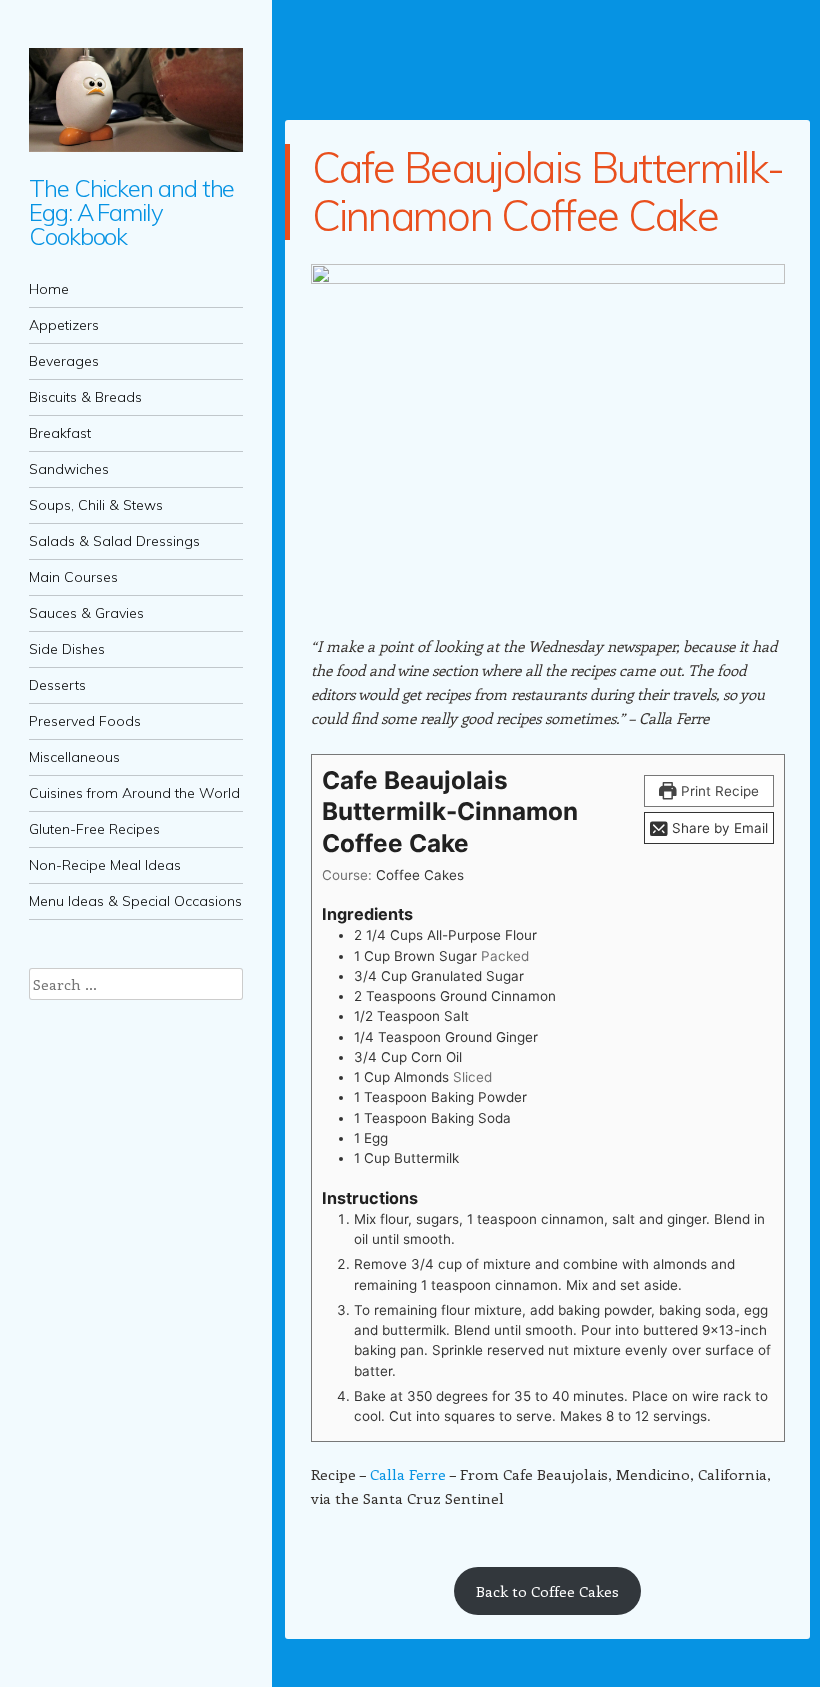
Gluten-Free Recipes (94, 829)
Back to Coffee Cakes (547, 1591)
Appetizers (64, 325)
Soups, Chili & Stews (96, 505)
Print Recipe (718, 791)
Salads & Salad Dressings (114, 541)
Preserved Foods (85, 721)
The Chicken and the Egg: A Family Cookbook (131, 212)
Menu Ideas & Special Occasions (135, 901)
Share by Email (718, 828)
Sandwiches (69, 469)
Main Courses (73, 577)
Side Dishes (67, 649)
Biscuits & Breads (85, 397)
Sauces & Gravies (86, 613)
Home (49, 289)
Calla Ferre (408, 1474)
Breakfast (60, 433)
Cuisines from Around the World (134, 793)
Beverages (64, 361)
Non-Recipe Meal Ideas (105, 865)
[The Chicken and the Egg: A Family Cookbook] (136, 100)
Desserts (57, 685)
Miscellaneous (74, 757)
